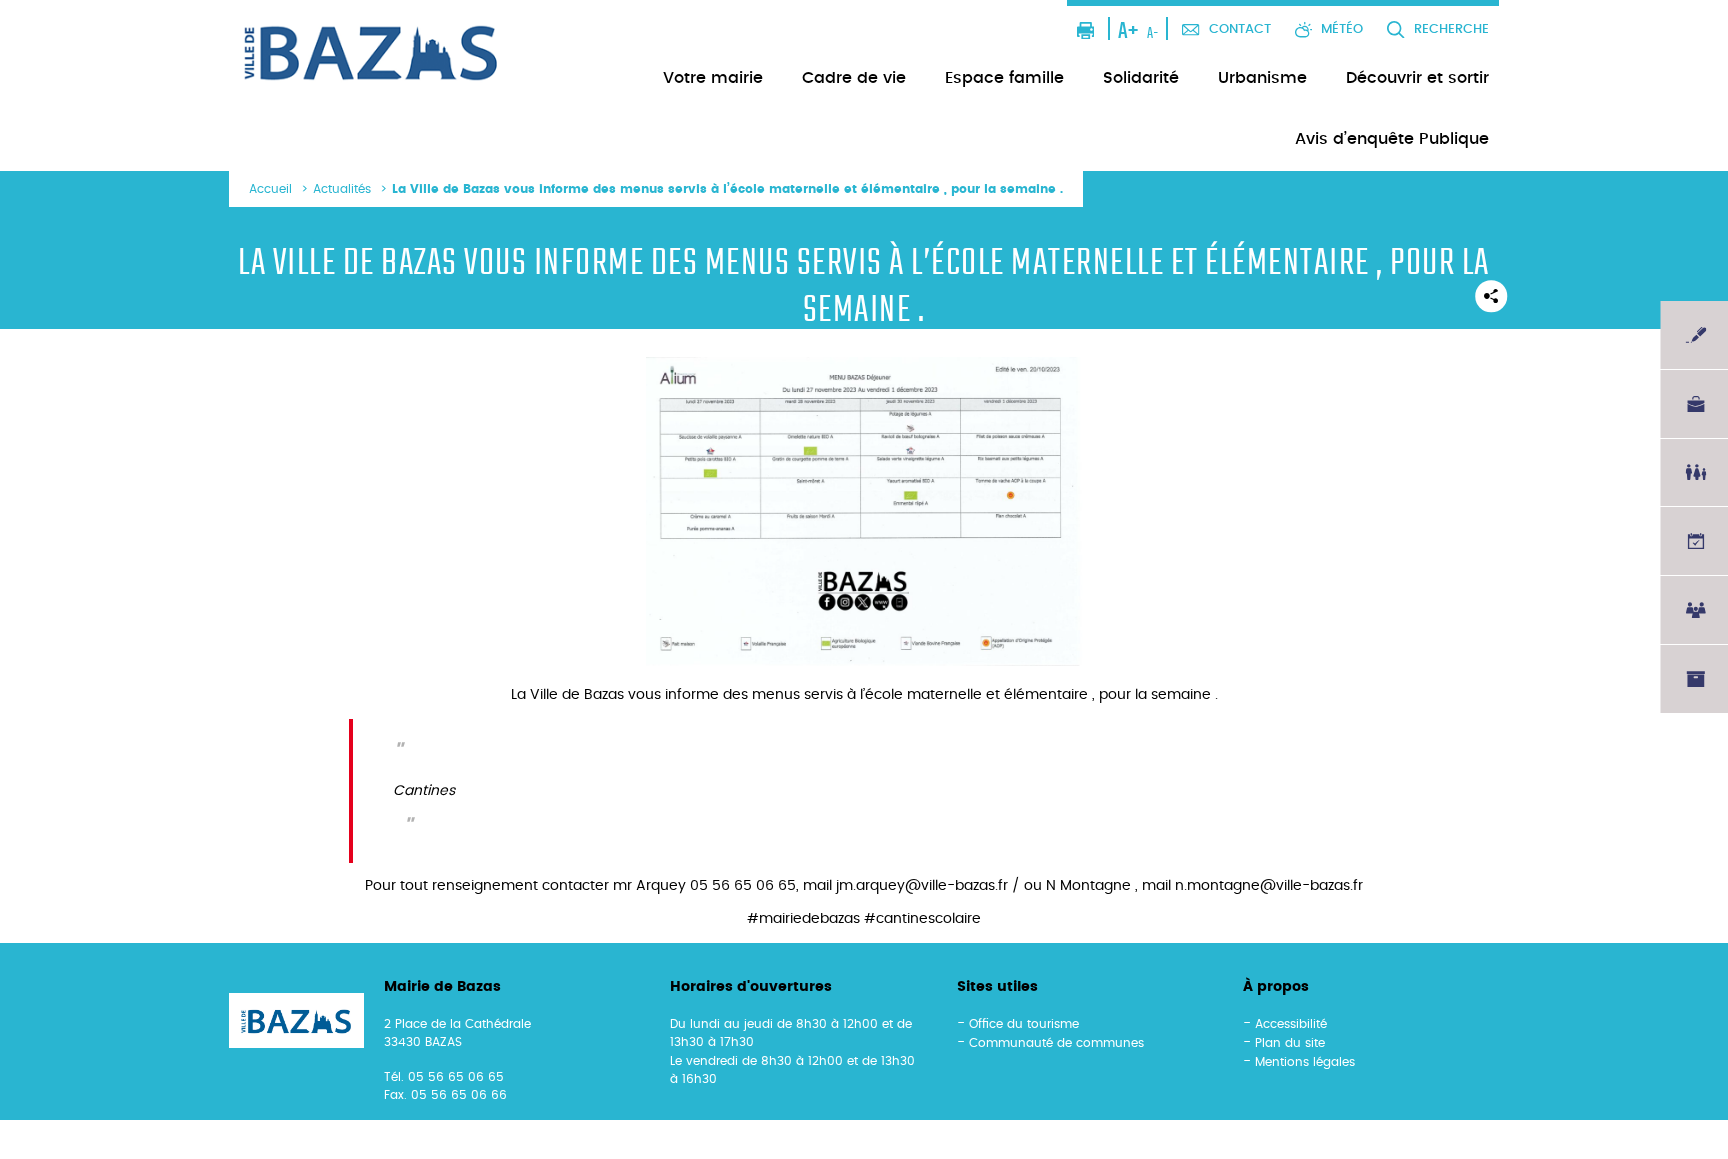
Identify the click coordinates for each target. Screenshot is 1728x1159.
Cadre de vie (854, 78)
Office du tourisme (1024, 1024)
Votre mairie (713, 78)
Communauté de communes (1056, 1043)
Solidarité (1141, 78)
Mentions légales (1305, 1062)
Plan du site (1290, 1043)
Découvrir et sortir (1417, 78)
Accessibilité (1291, 1024)
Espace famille (1004, 78)
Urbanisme (1262, 78)
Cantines (424, 791)
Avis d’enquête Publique (1392, 139)
